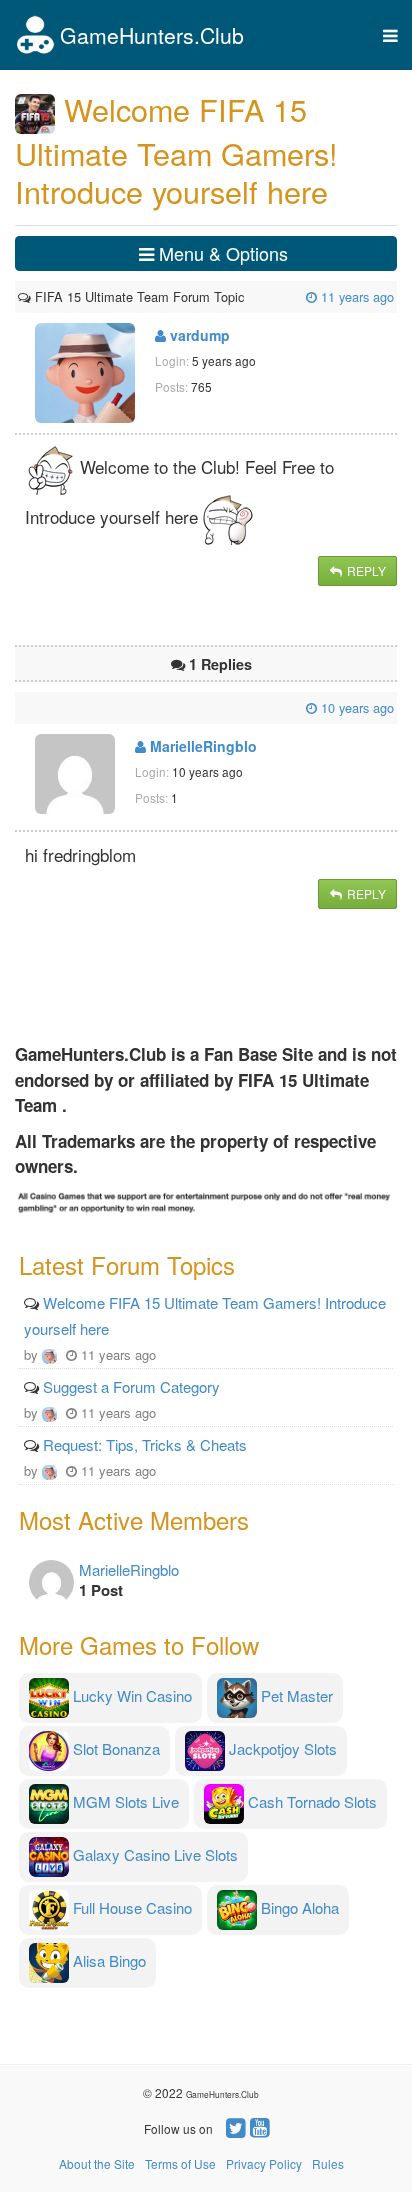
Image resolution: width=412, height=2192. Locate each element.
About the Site (97, 2163)
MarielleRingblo (201, 746)
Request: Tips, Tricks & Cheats (145, 1444)
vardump (198, 335)
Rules (328, 2163)
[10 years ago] (20, 707)
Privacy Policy (264, 2163)
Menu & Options (221, 253)
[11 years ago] (246, 296)
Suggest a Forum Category (131, 1386)
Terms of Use (180, 2163)
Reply (365, 570)
